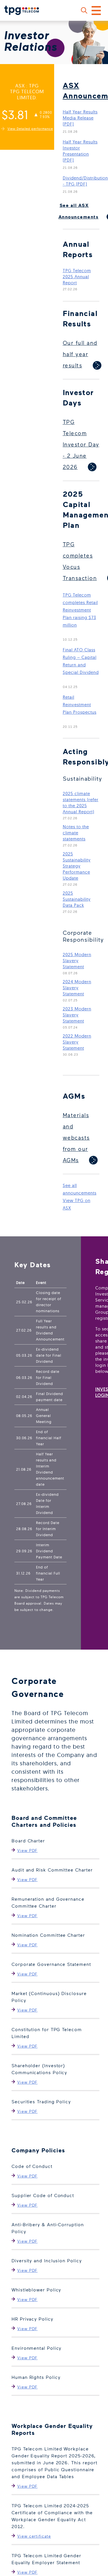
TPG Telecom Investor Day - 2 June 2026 (81, 444)
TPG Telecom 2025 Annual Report (77, 277)
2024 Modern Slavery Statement (77, 988)
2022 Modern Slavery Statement (77, 1042)
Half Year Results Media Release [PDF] (80, 118)
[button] (84, 10)
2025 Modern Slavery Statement (77, 961)
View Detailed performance (30, 129)
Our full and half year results (80, 354)
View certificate (34, 2536)
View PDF (27, 1850)
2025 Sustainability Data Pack (77, 899)
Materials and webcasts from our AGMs (76, 1137)
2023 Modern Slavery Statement (77, 1015)
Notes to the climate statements (76, 833)
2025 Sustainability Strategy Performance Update (77, 866)
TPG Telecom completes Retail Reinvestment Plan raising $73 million (80, 610)
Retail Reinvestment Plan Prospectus (80, 705)
